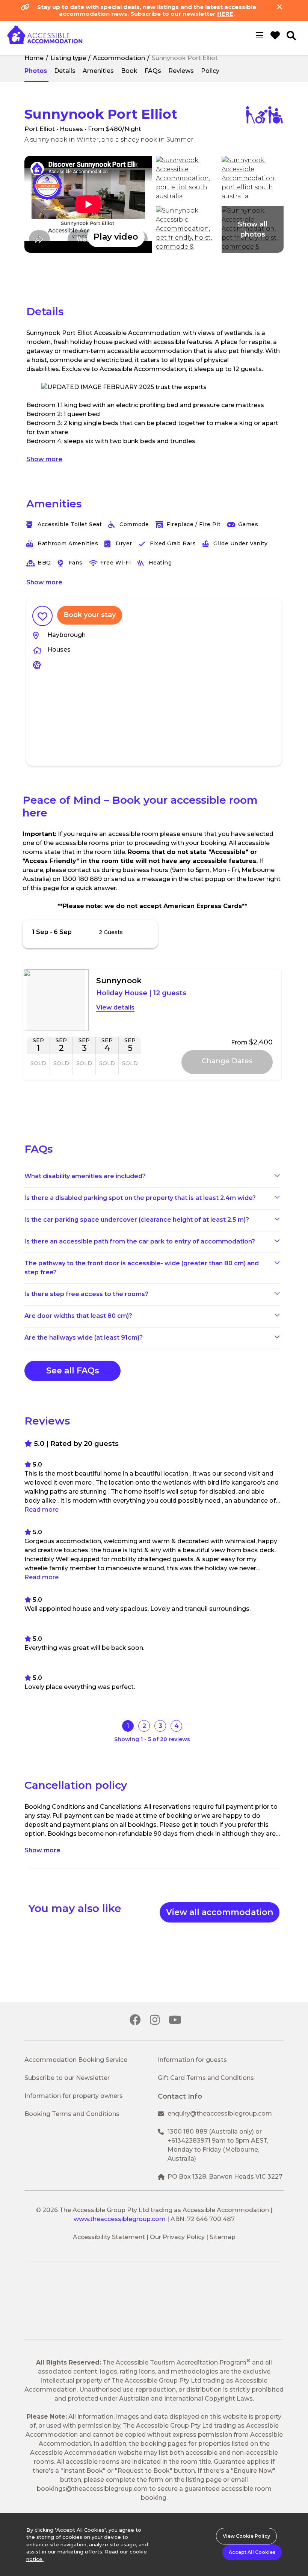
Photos (36, 71)
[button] (88, 204)
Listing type (68, 58)
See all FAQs (73, 1371)
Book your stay (90, 615)
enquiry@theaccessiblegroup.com (220, 2113)
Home (34, 58)
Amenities (98, 71)
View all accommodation (220, 1912)
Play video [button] (116, 237)
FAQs (153, 71)
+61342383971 (189, 2141)
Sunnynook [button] (119, 981)
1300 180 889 (187, 2132)
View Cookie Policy (246, 2536)
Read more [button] (42, 1510)
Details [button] (124, 1007)
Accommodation (119, 58)
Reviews (181, 71)
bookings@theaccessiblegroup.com (92, 2489)
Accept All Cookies (252, 2552)
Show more (44, 459)
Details (65, 71)
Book (129, 71)
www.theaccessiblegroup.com (120, 2219)
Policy (210, 71)
